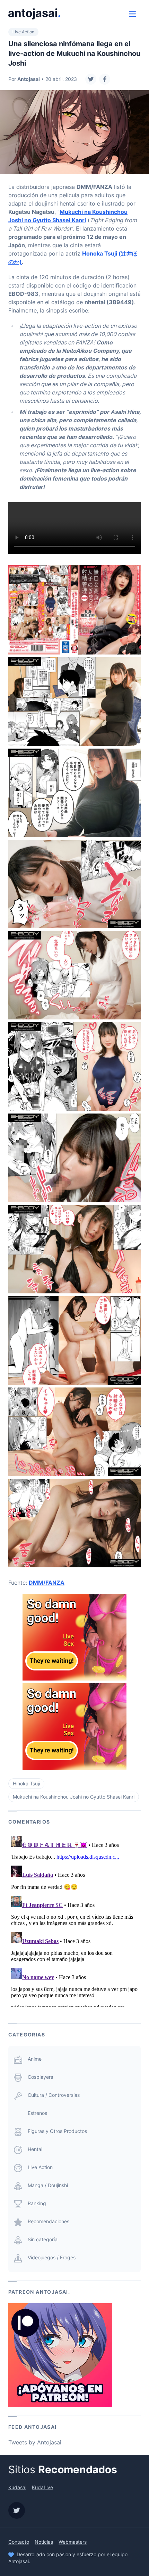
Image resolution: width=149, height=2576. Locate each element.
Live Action (23, 32)
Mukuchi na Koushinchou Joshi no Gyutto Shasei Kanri (74, 1797)
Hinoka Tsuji (26, 1783)
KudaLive (42, 2487)
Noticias (44, 2542)
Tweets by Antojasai (35, 2442)
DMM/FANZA (47, 1583)
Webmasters (73, 2542)
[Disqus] (74, 1920)
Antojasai (29, 79)
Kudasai (17, 2487)
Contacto (19, 2542)
